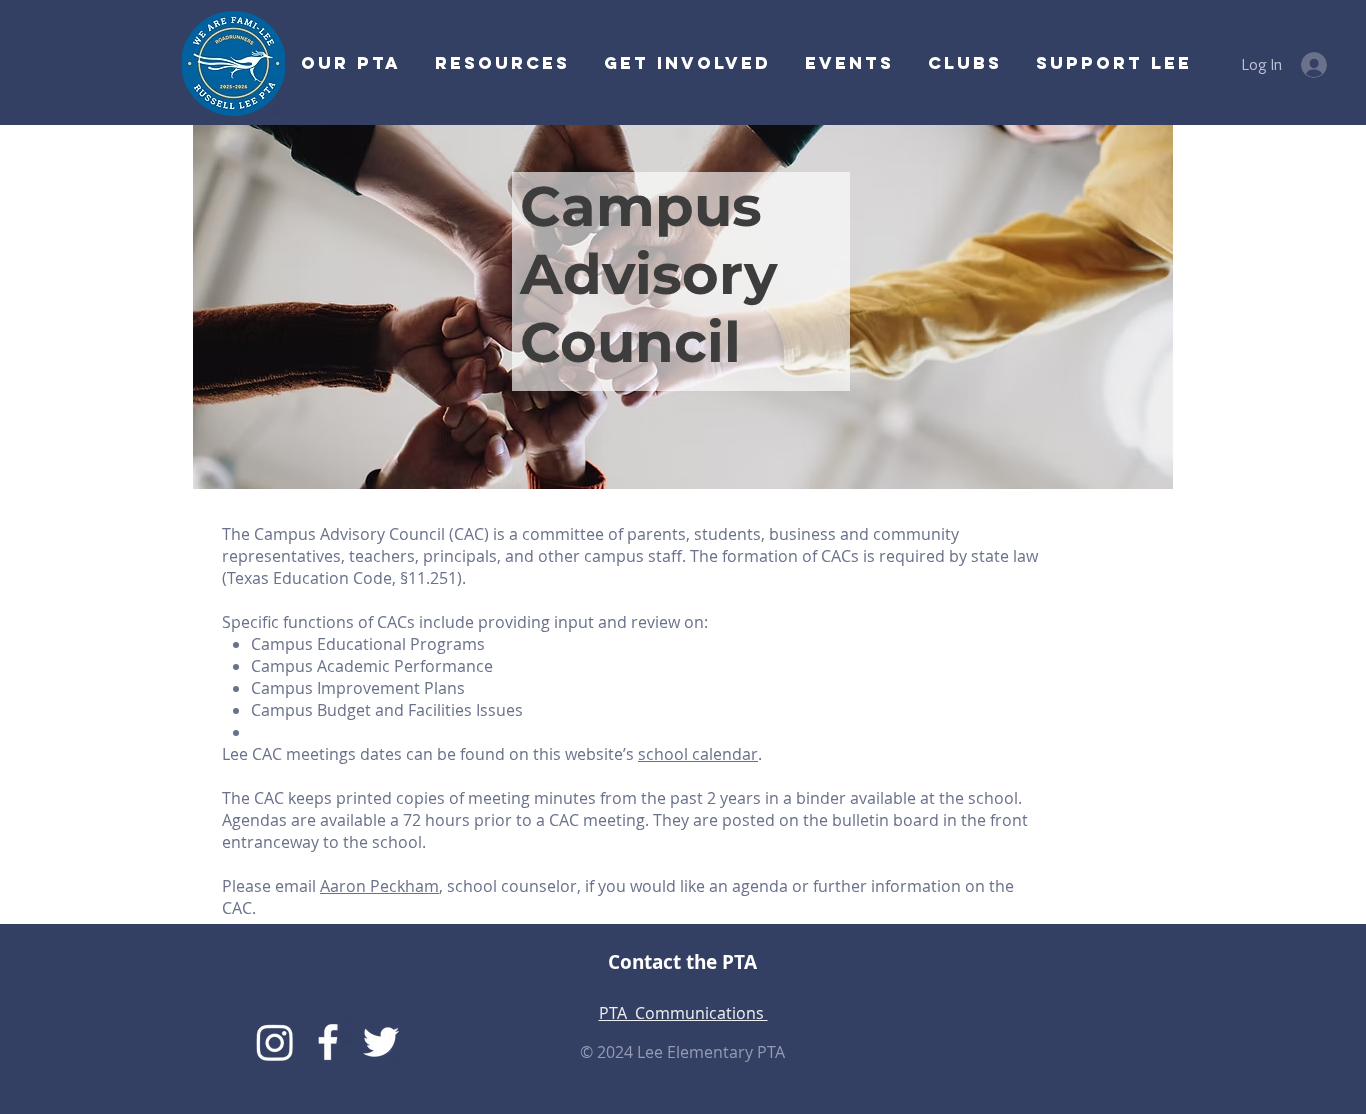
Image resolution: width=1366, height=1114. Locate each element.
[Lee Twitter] (381, 1042)
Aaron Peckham (379, 886)
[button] (685, 63)
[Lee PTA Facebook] (328, 1042)
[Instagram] (275, 1042)
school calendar (698, 754)
